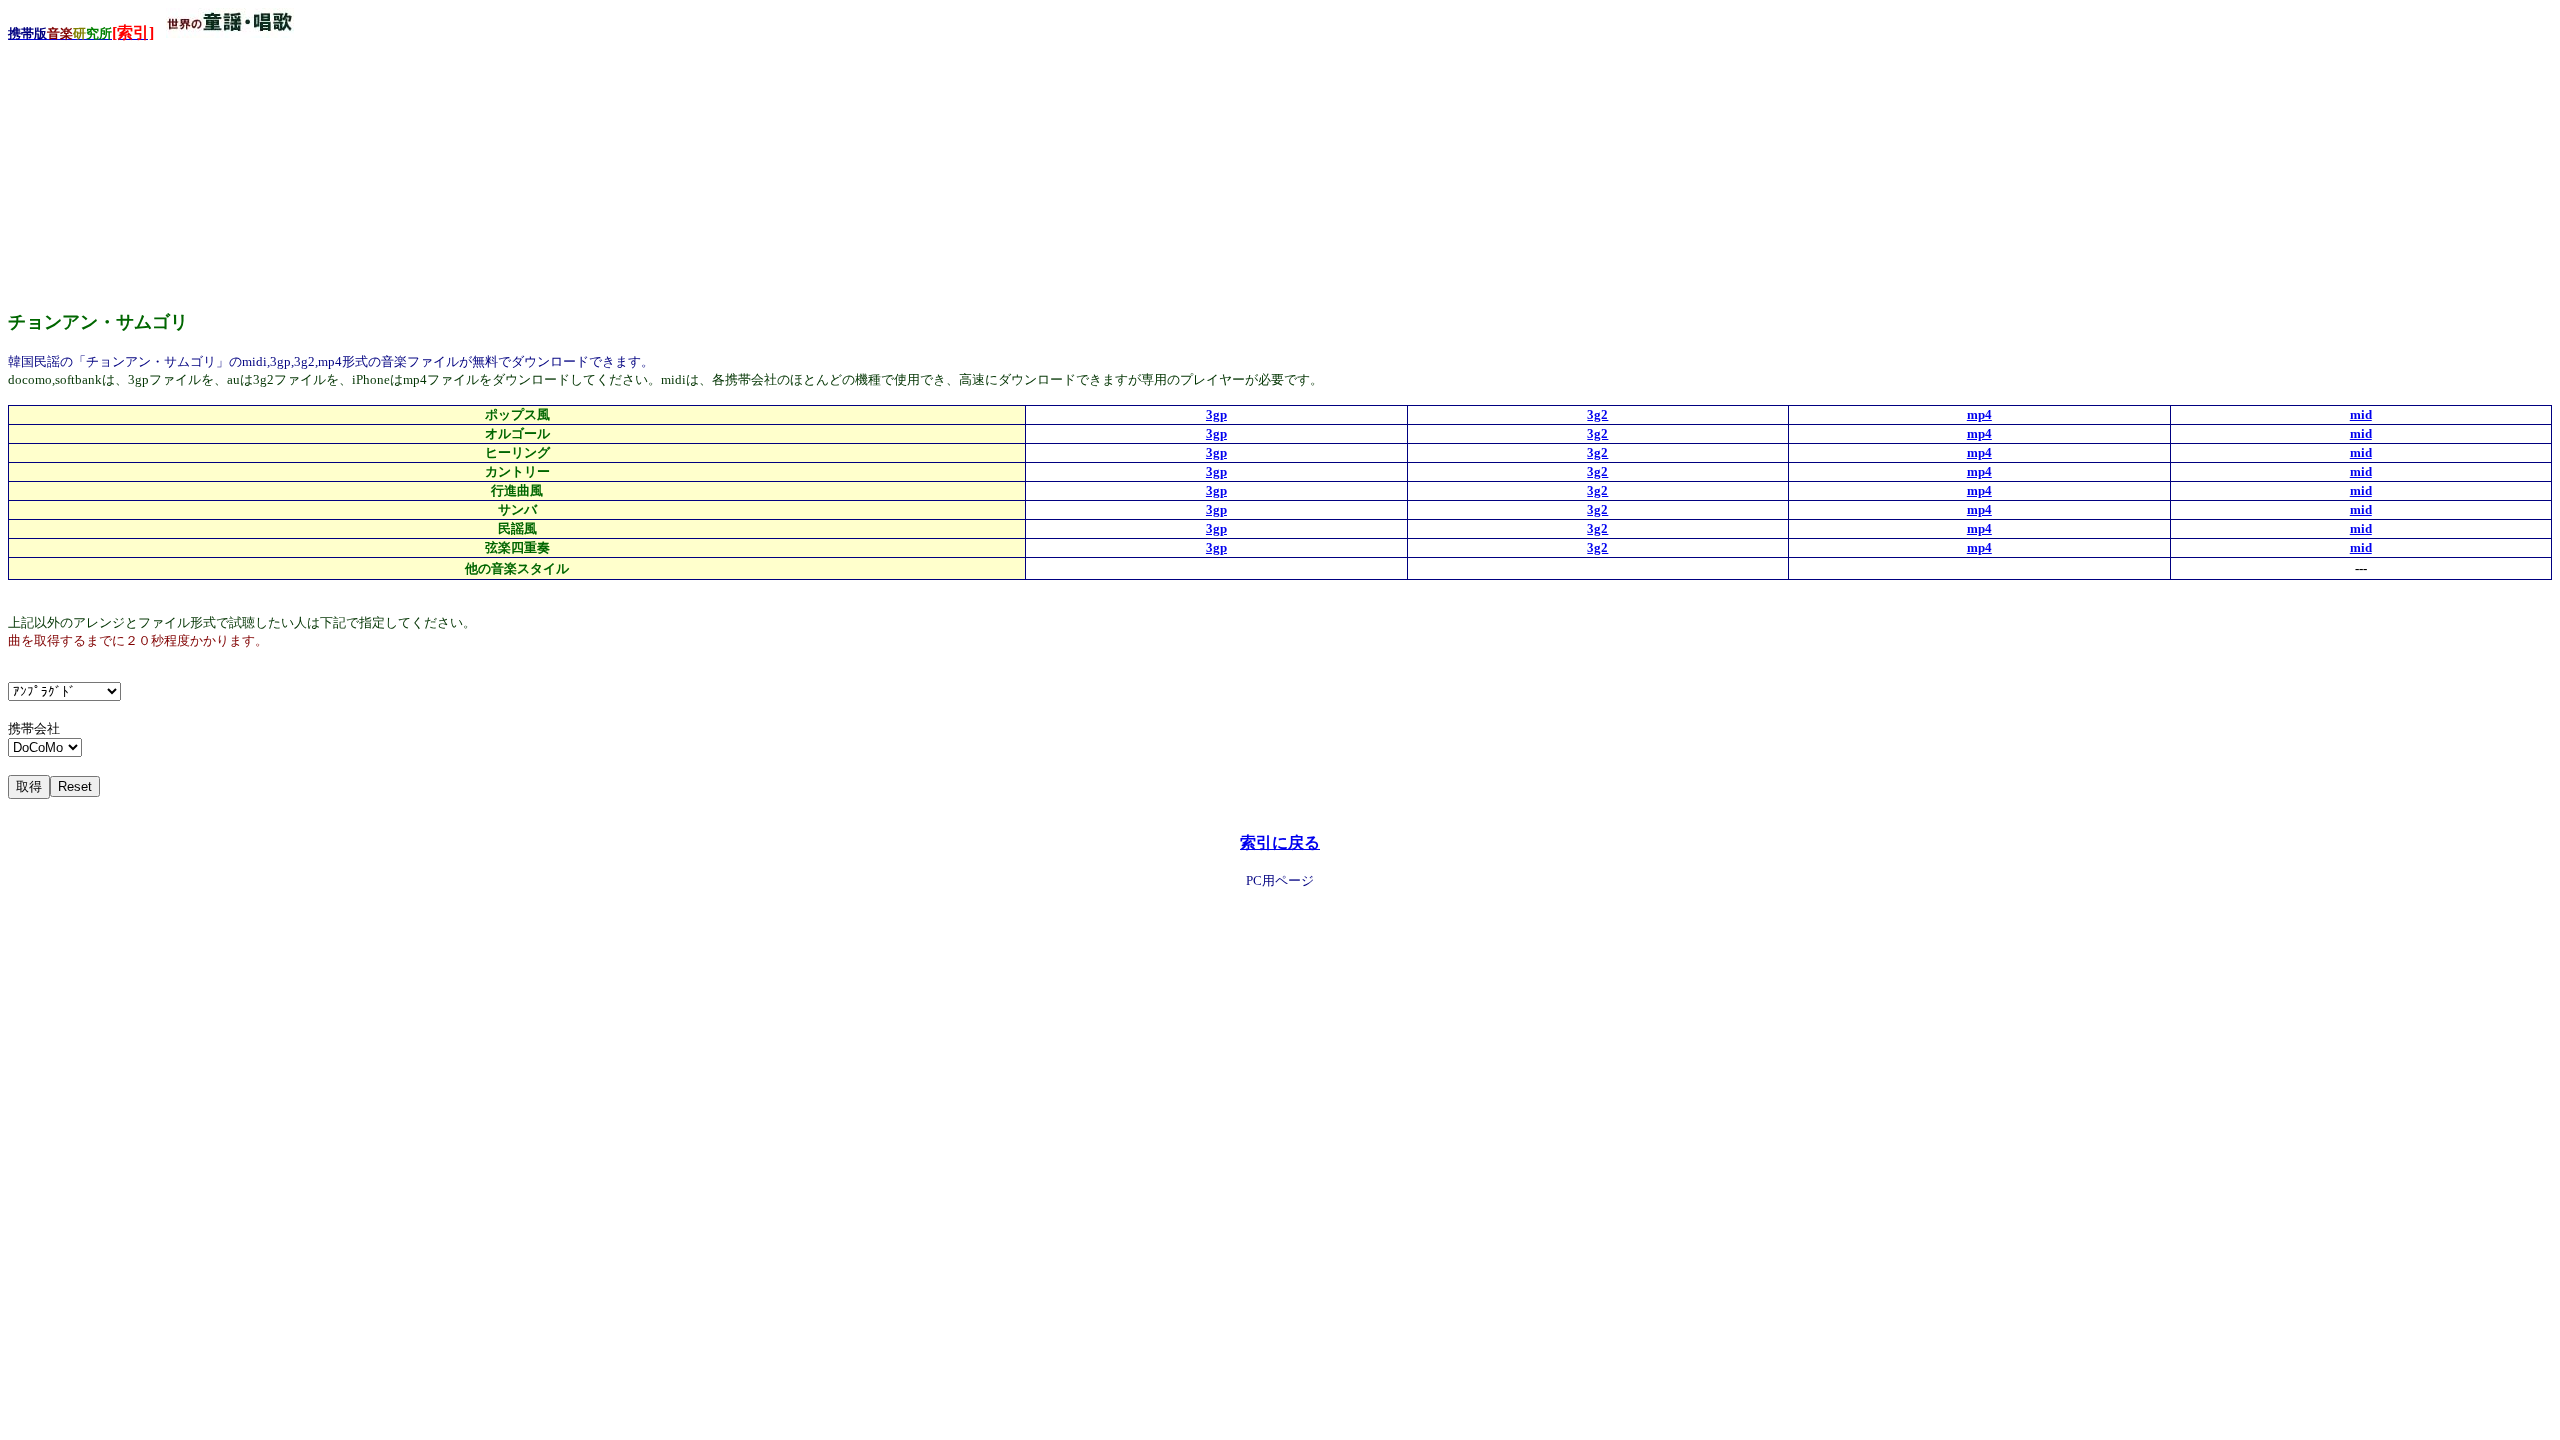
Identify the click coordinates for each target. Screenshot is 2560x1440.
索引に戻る (1280, 842)
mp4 (1979, 414)
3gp (1216, 414)
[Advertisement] (158, 169)
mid (2361, 414)
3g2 (1597, 414)
